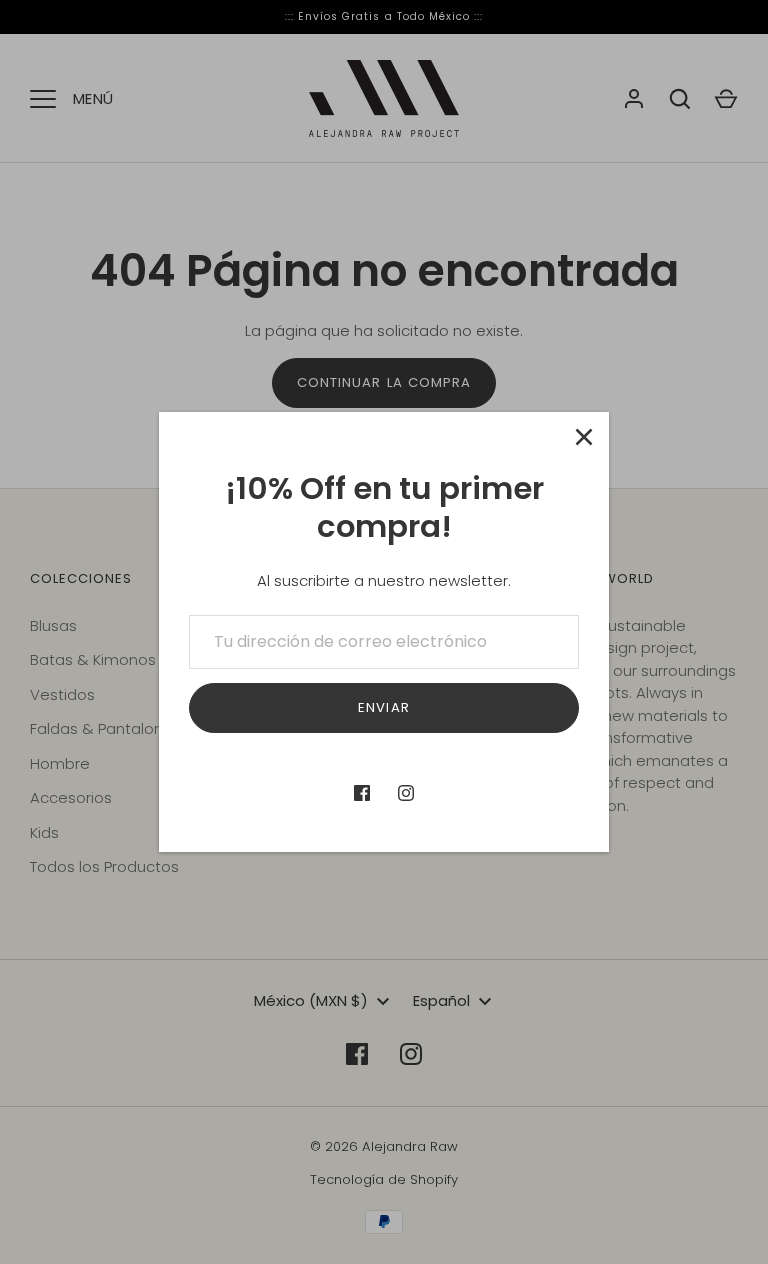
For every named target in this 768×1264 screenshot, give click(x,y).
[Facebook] (362, 793)
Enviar (383, 707)
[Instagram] (406, 793)
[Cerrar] (584, 437)
